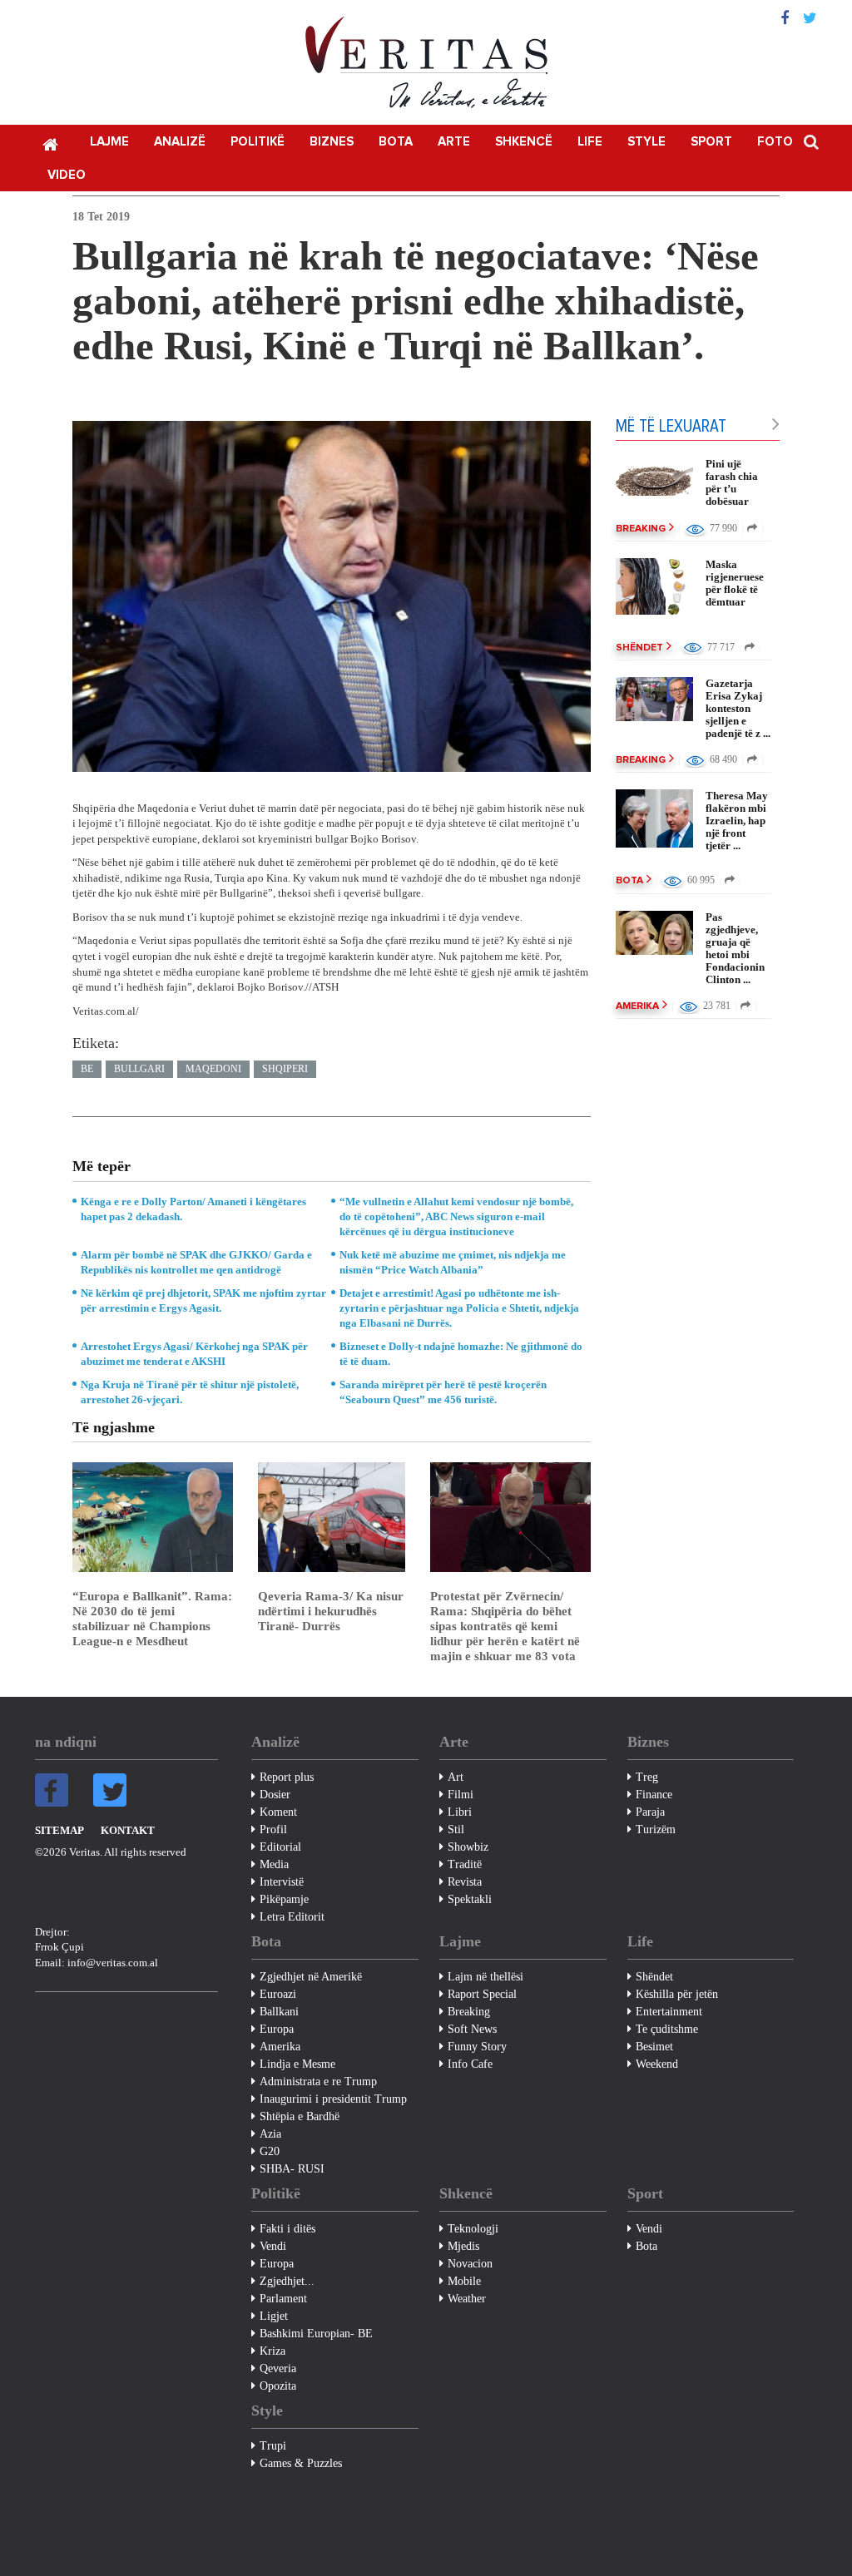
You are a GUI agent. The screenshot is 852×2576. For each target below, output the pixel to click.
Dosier (275, 1795)
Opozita (278, 2386)
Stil (456, 1829)
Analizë (180, 142)
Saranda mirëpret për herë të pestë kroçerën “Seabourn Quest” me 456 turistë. (443, 1392)
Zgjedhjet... (287, 2281)
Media (274, 1864)
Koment (278, 1812)
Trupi (273, 2446)
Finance (654, 1795)
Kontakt (128, 1830)
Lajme (109, 142)
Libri (460, 1812)
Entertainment (669, 2012)
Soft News (472, 2029)
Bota (396, 142)
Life (590, 142)
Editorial (280, 1847)
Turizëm (656, 1829)
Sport (711, 142)
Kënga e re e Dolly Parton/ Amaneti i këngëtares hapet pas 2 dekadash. (193, 1209)
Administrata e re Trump (318, 2082)
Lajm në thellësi (485, 1977)
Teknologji (473, 2229)
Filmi (461, 1795)
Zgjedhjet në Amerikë (311, 1977)
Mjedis (463, 2246)
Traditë (465, 1864)
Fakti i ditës (287, 2229)
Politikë (258, 142)
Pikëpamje (284, 1899)
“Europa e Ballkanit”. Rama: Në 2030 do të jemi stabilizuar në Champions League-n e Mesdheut (152, 1619)
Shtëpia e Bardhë (300, 2116)
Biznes (332, 142)
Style (646, 142)
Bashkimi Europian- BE (316, 2334)
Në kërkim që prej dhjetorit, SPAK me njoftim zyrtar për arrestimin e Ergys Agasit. (203, 1300)
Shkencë (524, 142)
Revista (465, 1882)
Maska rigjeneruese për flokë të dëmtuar (735, 583)
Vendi (273, 2246)
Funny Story (477, 2047)
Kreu (50, 143)
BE (87, 1069)
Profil (273, 1829)
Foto (775, 142)
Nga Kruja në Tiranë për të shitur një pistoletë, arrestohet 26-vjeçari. (190, 1392)
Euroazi (278, 1994)
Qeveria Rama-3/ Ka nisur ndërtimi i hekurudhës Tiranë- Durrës (331, 1611)
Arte (454, 142)
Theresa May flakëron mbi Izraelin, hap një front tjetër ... (737, 821)
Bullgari (139, 1069)
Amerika (637, 1006)
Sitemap (59, 1830)
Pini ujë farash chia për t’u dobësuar (732, 482)
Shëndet (639, 648)
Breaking (641, 529)
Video (67, 175)
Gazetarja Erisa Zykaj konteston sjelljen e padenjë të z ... (738, 708)
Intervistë (282, 1882)
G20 (270, 2151)
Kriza (272, 2351)
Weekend (657, 2064)
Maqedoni (213, 1069)
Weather (467, 2299)
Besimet (654, 2047)
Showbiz (468, 1847)
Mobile (464, 2281)
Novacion (470, 2264)
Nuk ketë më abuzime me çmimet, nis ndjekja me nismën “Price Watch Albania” (453, 1262)
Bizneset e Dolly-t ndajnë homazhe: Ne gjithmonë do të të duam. (461, 1354)
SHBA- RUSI (292, 2169)
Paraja (650, 1812)
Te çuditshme (667, 2029)
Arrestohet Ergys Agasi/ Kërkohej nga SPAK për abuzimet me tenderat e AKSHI (194, 1354)
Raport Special (482, 1994)
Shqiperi (285, 1069)
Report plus (287, 1777)
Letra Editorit (292, 1917)
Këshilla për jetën (677, 1994)
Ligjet (274, 2316)
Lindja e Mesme (297, 2064)
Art (456, 1777)
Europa (277, 2029)
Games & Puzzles (301, 2463)
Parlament (283, 2299)
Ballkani (279, 2012)
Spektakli (470, 1899)
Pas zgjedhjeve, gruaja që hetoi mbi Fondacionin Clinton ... (735, 948)
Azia (270, 2134)
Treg (647, 1777)
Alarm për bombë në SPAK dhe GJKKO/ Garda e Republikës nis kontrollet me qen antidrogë (196, 1262)
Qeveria (278, 2368)
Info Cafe (470, 2064)
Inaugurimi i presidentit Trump (333, 2099)
